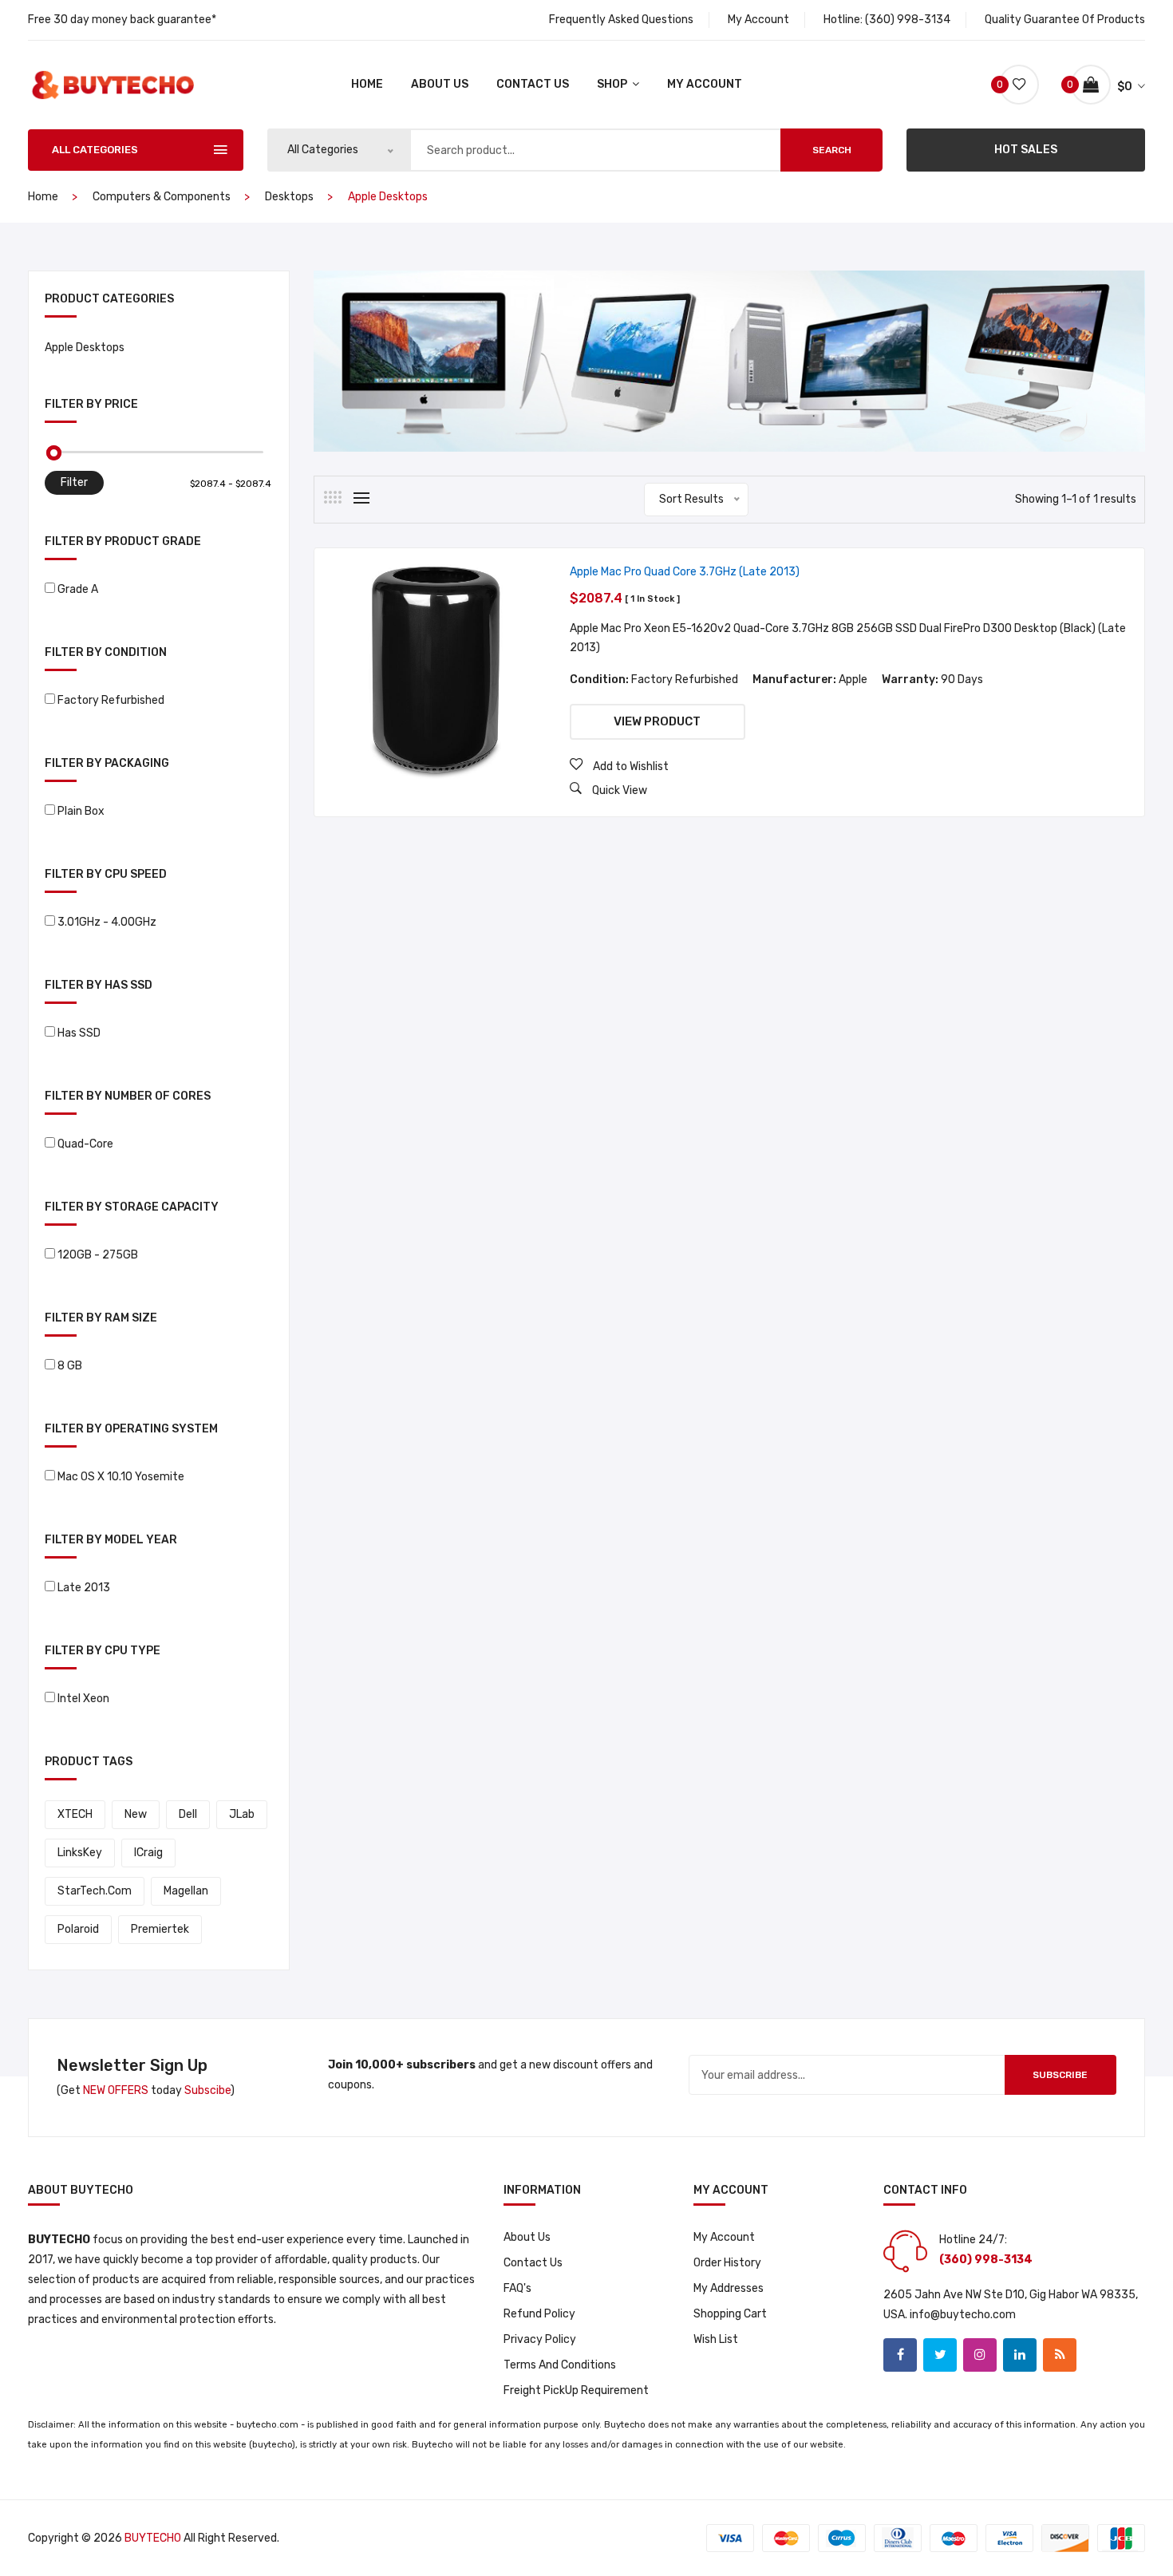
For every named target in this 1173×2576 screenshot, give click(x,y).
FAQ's (517, 2288)
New (136, 1814)
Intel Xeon (83, 1699)
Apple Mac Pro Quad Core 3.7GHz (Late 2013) (685, 572)
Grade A (78, 589)
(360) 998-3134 (908, 20)
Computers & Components (162, 197)
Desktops (289, 197)
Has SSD (79, 1033)
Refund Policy (539, 2314)
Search (832, 150)
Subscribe (1060, 2075)
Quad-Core (85, 1144)
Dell (188, 1814)
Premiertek (160, 1929)
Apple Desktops (85, 348)
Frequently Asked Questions (621, 20)
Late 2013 (84, 1588)
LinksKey (80, 1853)
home (367, 84)
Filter (74, 482)
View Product (657, 721)
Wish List (716, 2339)
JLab (242, 1814)
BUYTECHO (153, 2538)
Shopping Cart (730, 2314)
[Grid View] (333, 497)
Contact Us (533, 84)
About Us (440, 84)
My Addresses (729, 2288)
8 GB (70, 1366)
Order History (727, 2263)
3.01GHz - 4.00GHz (107, 922)
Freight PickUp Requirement (576, 2390)
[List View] (361, 498)
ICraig (148, 1853)
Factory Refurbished (111, 700)
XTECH (75, 1814)
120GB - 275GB (98, 1255)
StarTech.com (95, 1891)
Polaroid (78, 1929)
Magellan (186, 1891)
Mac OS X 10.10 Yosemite (121, 1477)
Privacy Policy (540, 2339)
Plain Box (81, 811)
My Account (758, 20)
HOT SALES (1026, 150)
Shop (613, 84)
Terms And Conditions (560, 2365)
